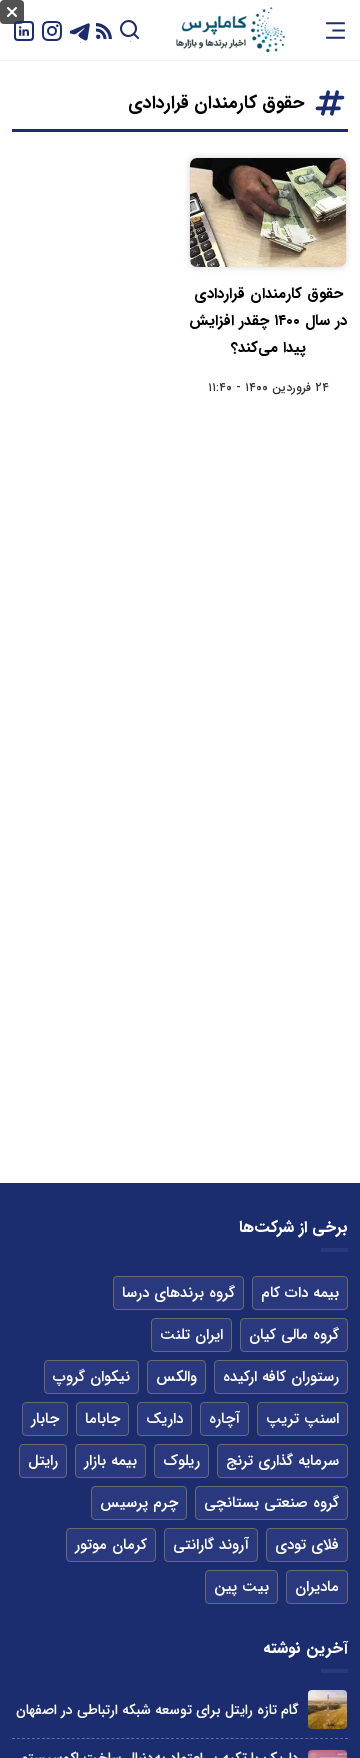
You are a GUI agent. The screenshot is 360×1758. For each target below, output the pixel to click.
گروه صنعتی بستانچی (271, 1503)
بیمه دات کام (300, 1293)
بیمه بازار (110, 1461)
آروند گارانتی (211, 1545)
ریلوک (181, 1461)
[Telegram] (80, 29)
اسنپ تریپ (302, 1419)
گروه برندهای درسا (178, 1293)
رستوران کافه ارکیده (281, 1377)
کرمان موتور (111, 1545)
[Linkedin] (24, 29)
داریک (164, 1419)
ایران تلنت (191, 1335)
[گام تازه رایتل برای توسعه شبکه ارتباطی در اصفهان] (327, 1709)
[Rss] (104, 30)
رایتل (43, 1461)
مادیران (317, 1587)
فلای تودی (307, 1545)
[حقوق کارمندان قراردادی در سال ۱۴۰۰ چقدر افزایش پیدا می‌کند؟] (268, 212)
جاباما (102, 1419)
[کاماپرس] (230, 30)
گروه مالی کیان (294, 1335)
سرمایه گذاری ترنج (282, 1461)
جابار (45, 1419)
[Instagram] (52, 29)
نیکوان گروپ (91, 1377)
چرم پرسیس (139, 1503)
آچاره (224, 1419)
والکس (176, 1377)
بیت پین (241, 1587)
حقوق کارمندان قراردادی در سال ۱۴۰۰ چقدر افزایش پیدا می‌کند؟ (268, 321)
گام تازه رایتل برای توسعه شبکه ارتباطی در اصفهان (157, 1710)
